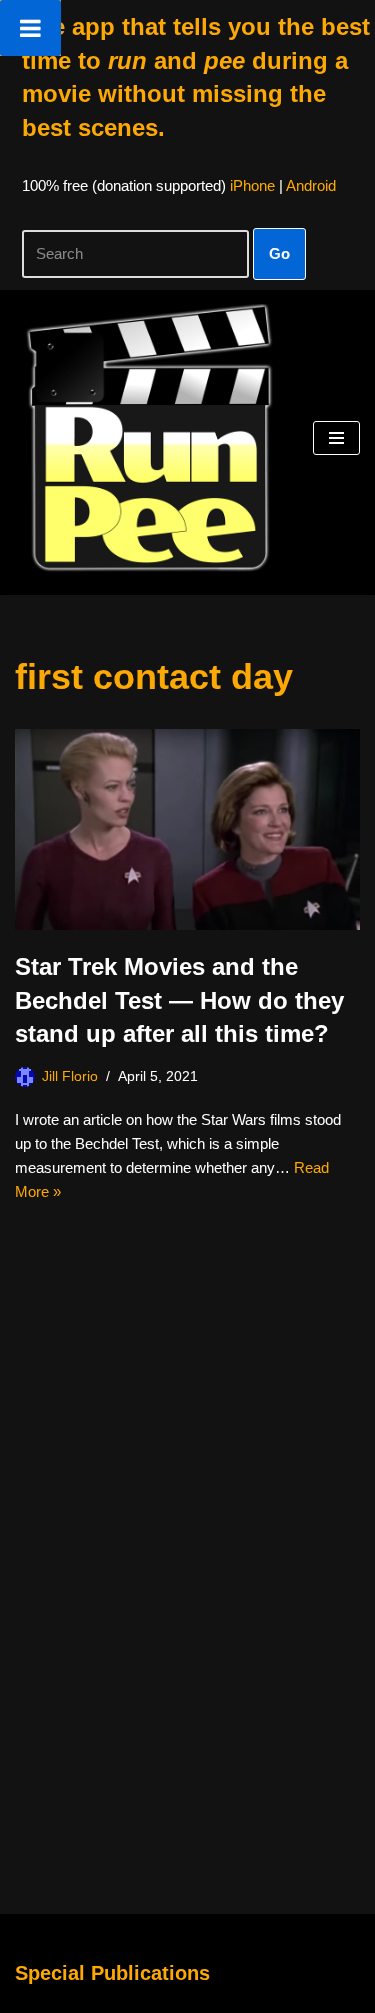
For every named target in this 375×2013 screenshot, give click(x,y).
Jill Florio (70, 1076)
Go (279, 253)
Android (311, 185)
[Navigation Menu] (336, 438)
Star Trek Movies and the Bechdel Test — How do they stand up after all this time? (179, 1000)
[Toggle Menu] (30, 28)
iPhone (252, 185)
